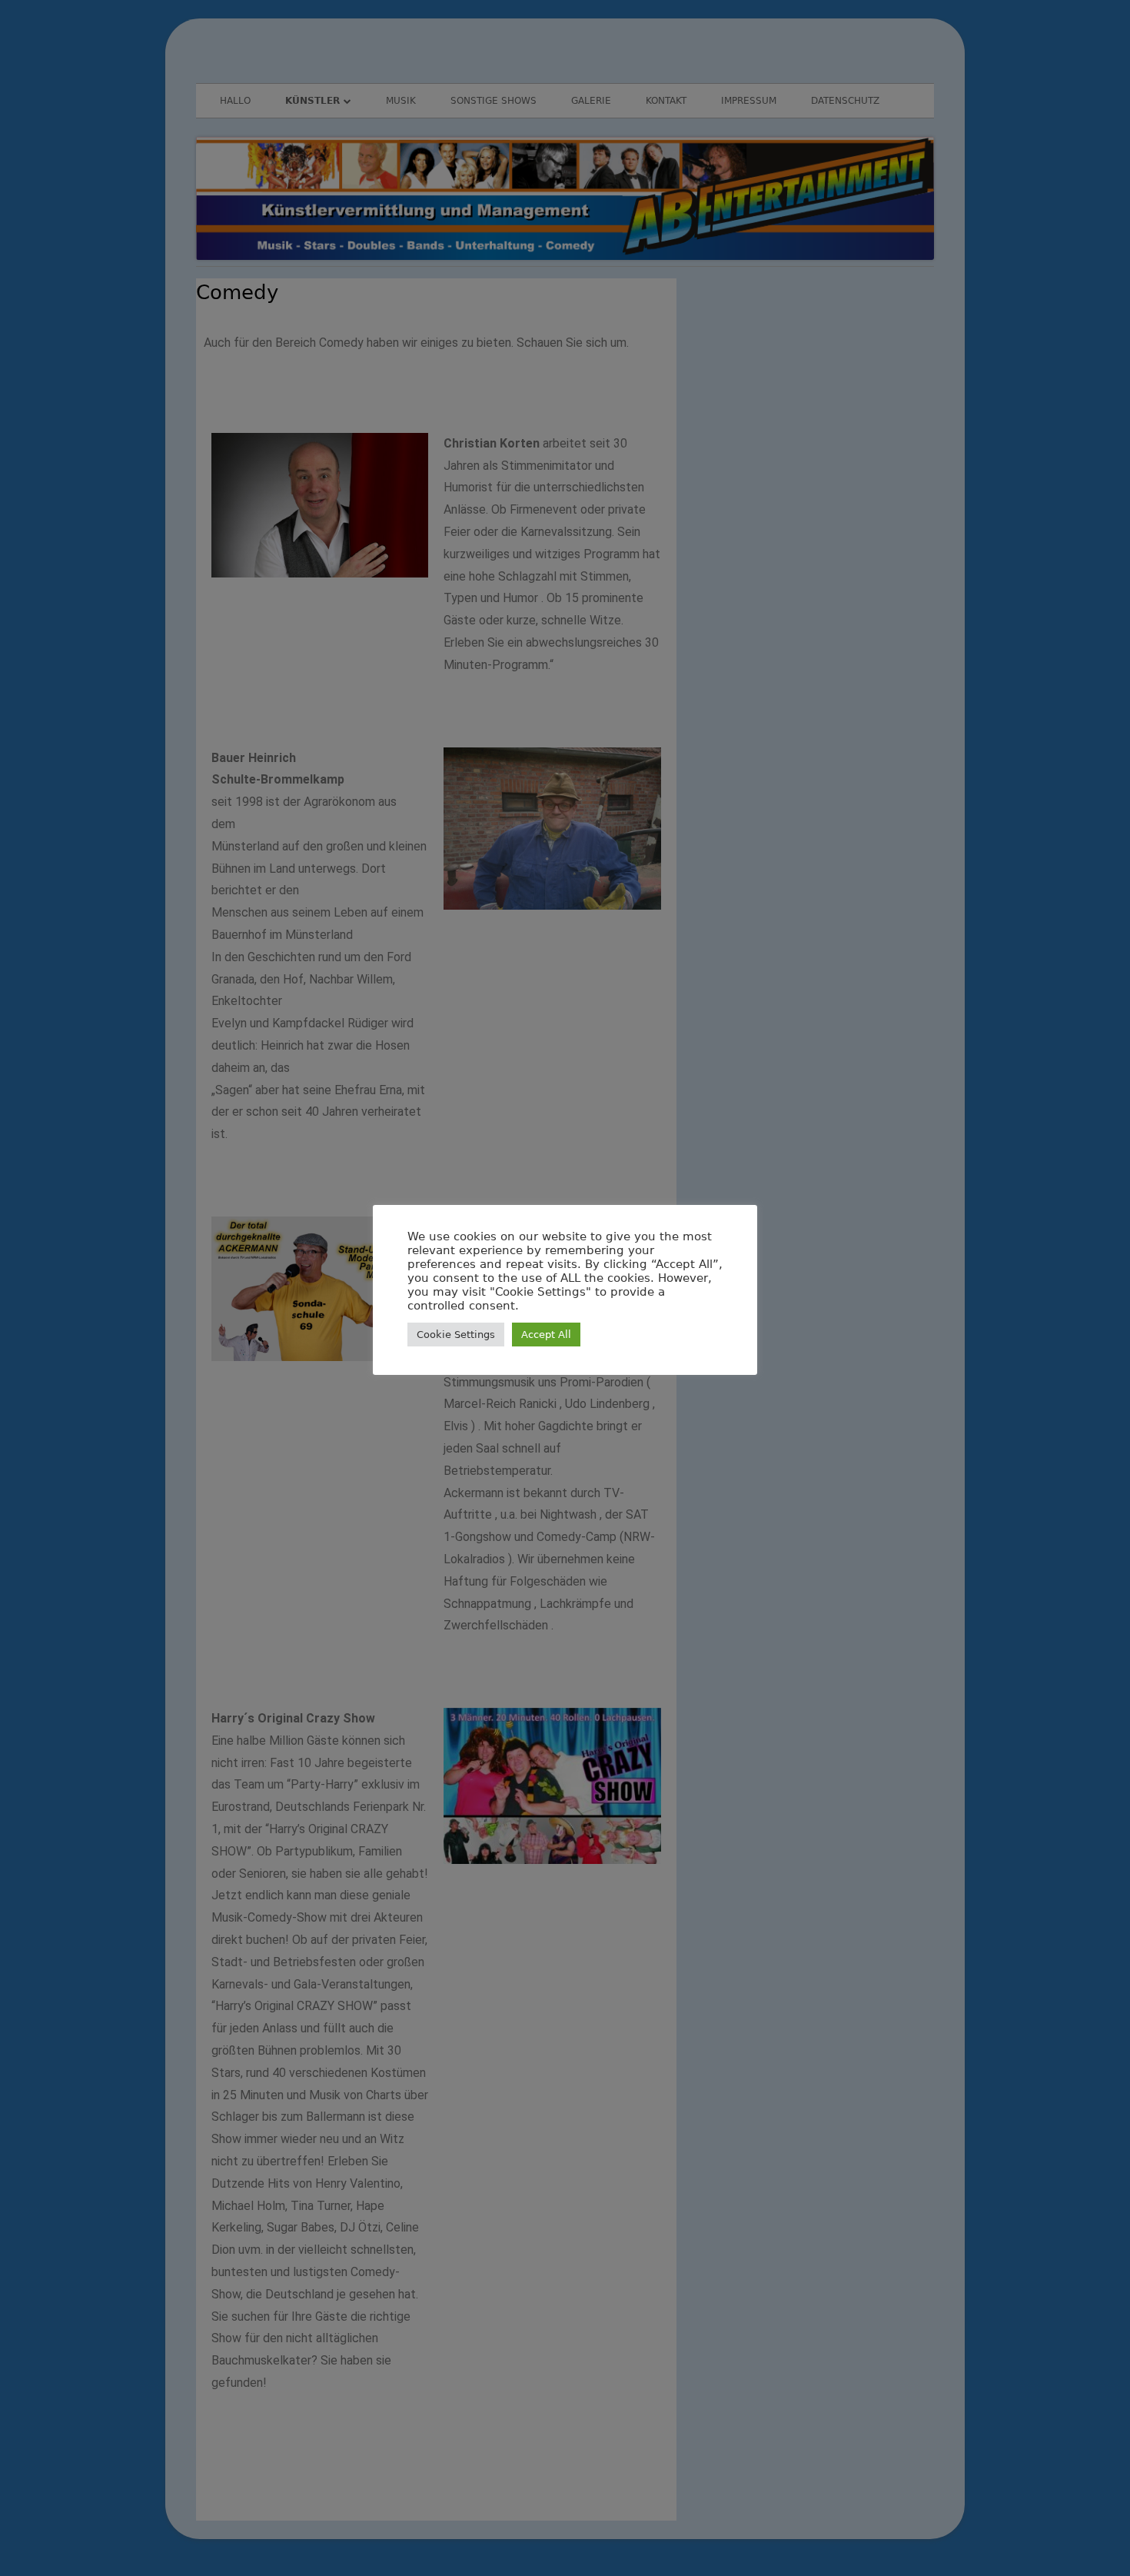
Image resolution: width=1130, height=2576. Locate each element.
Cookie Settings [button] (456, 1335)
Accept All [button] (546, 1335)
